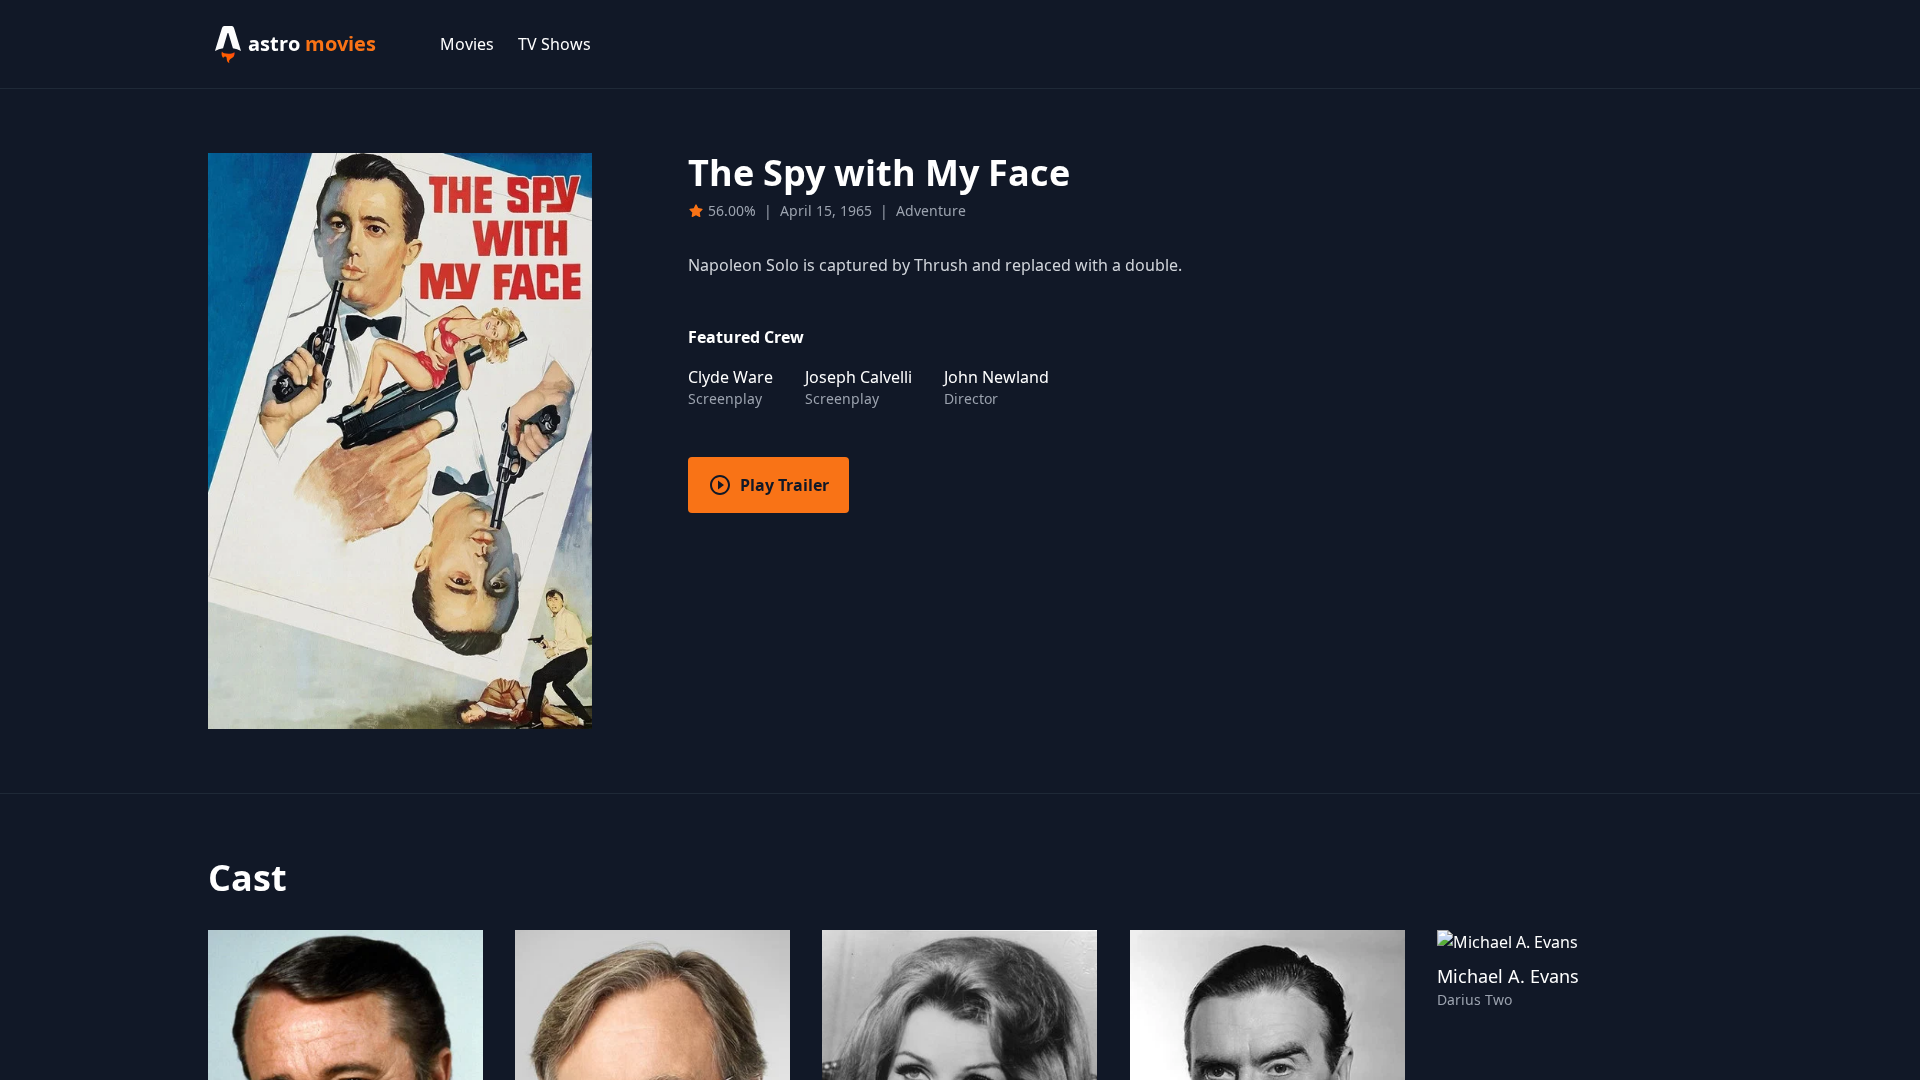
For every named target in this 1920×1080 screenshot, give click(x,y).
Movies (467, 44)
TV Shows (554, 44)
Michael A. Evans (1508, 976)
